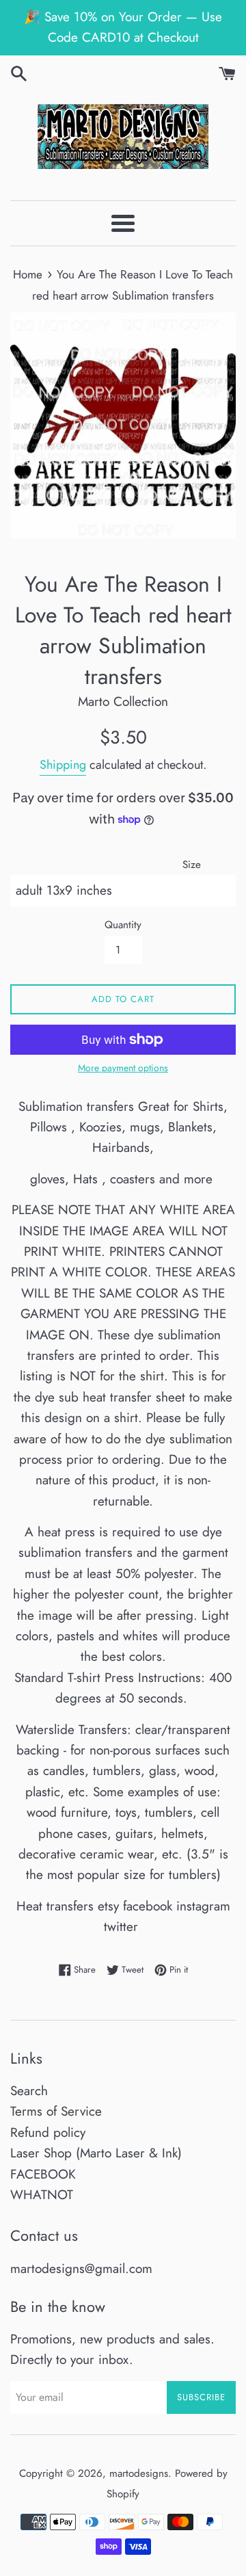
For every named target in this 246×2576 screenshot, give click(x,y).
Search (29, 2091)
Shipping (63, 765)
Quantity (123, 925)
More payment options (123, 1068)
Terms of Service (56, 2111)
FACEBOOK (43, 2174)
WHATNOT (42, 2195)
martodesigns (139, 2473)
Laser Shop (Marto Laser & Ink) (96, 2153)
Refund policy (48, 2132)
